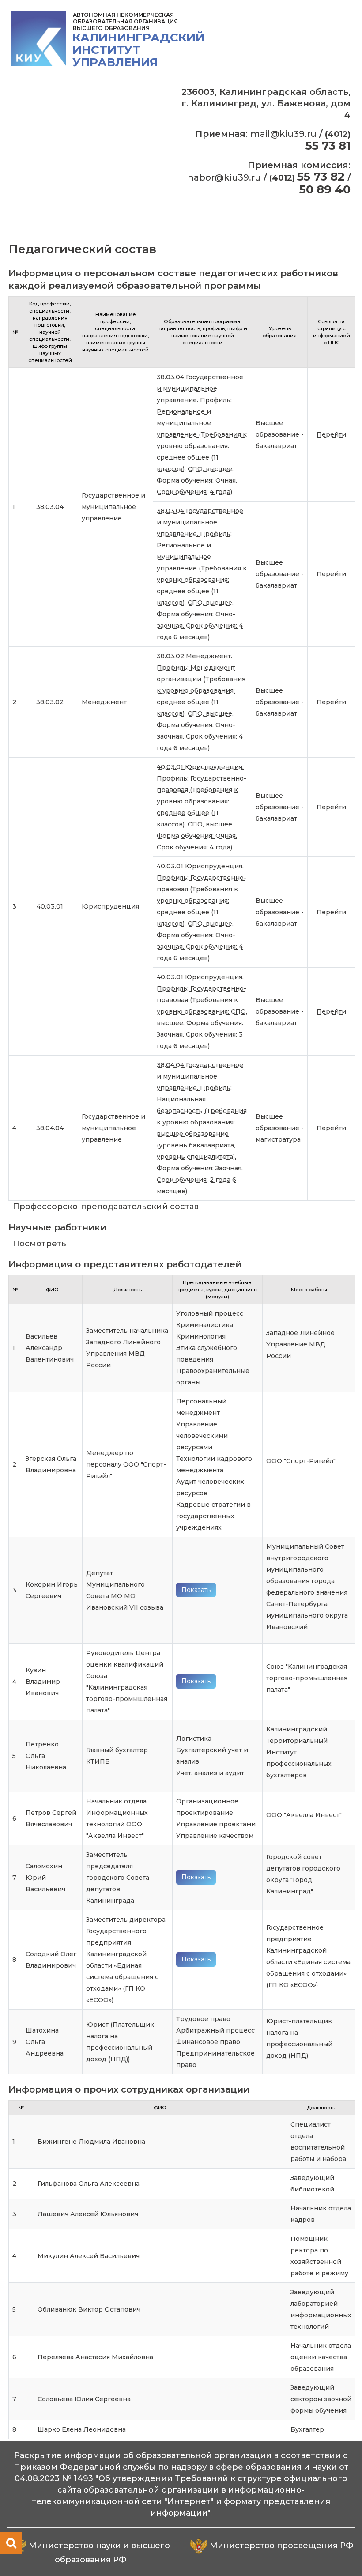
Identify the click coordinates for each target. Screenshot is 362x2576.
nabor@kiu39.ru (224, 177)
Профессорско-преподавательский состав (106, 1207)
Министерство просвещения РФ (282, 2546)
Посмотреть (40, 1244)
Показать (196, 1590)
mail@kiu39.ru (283, 134)
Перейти (331, 434)
